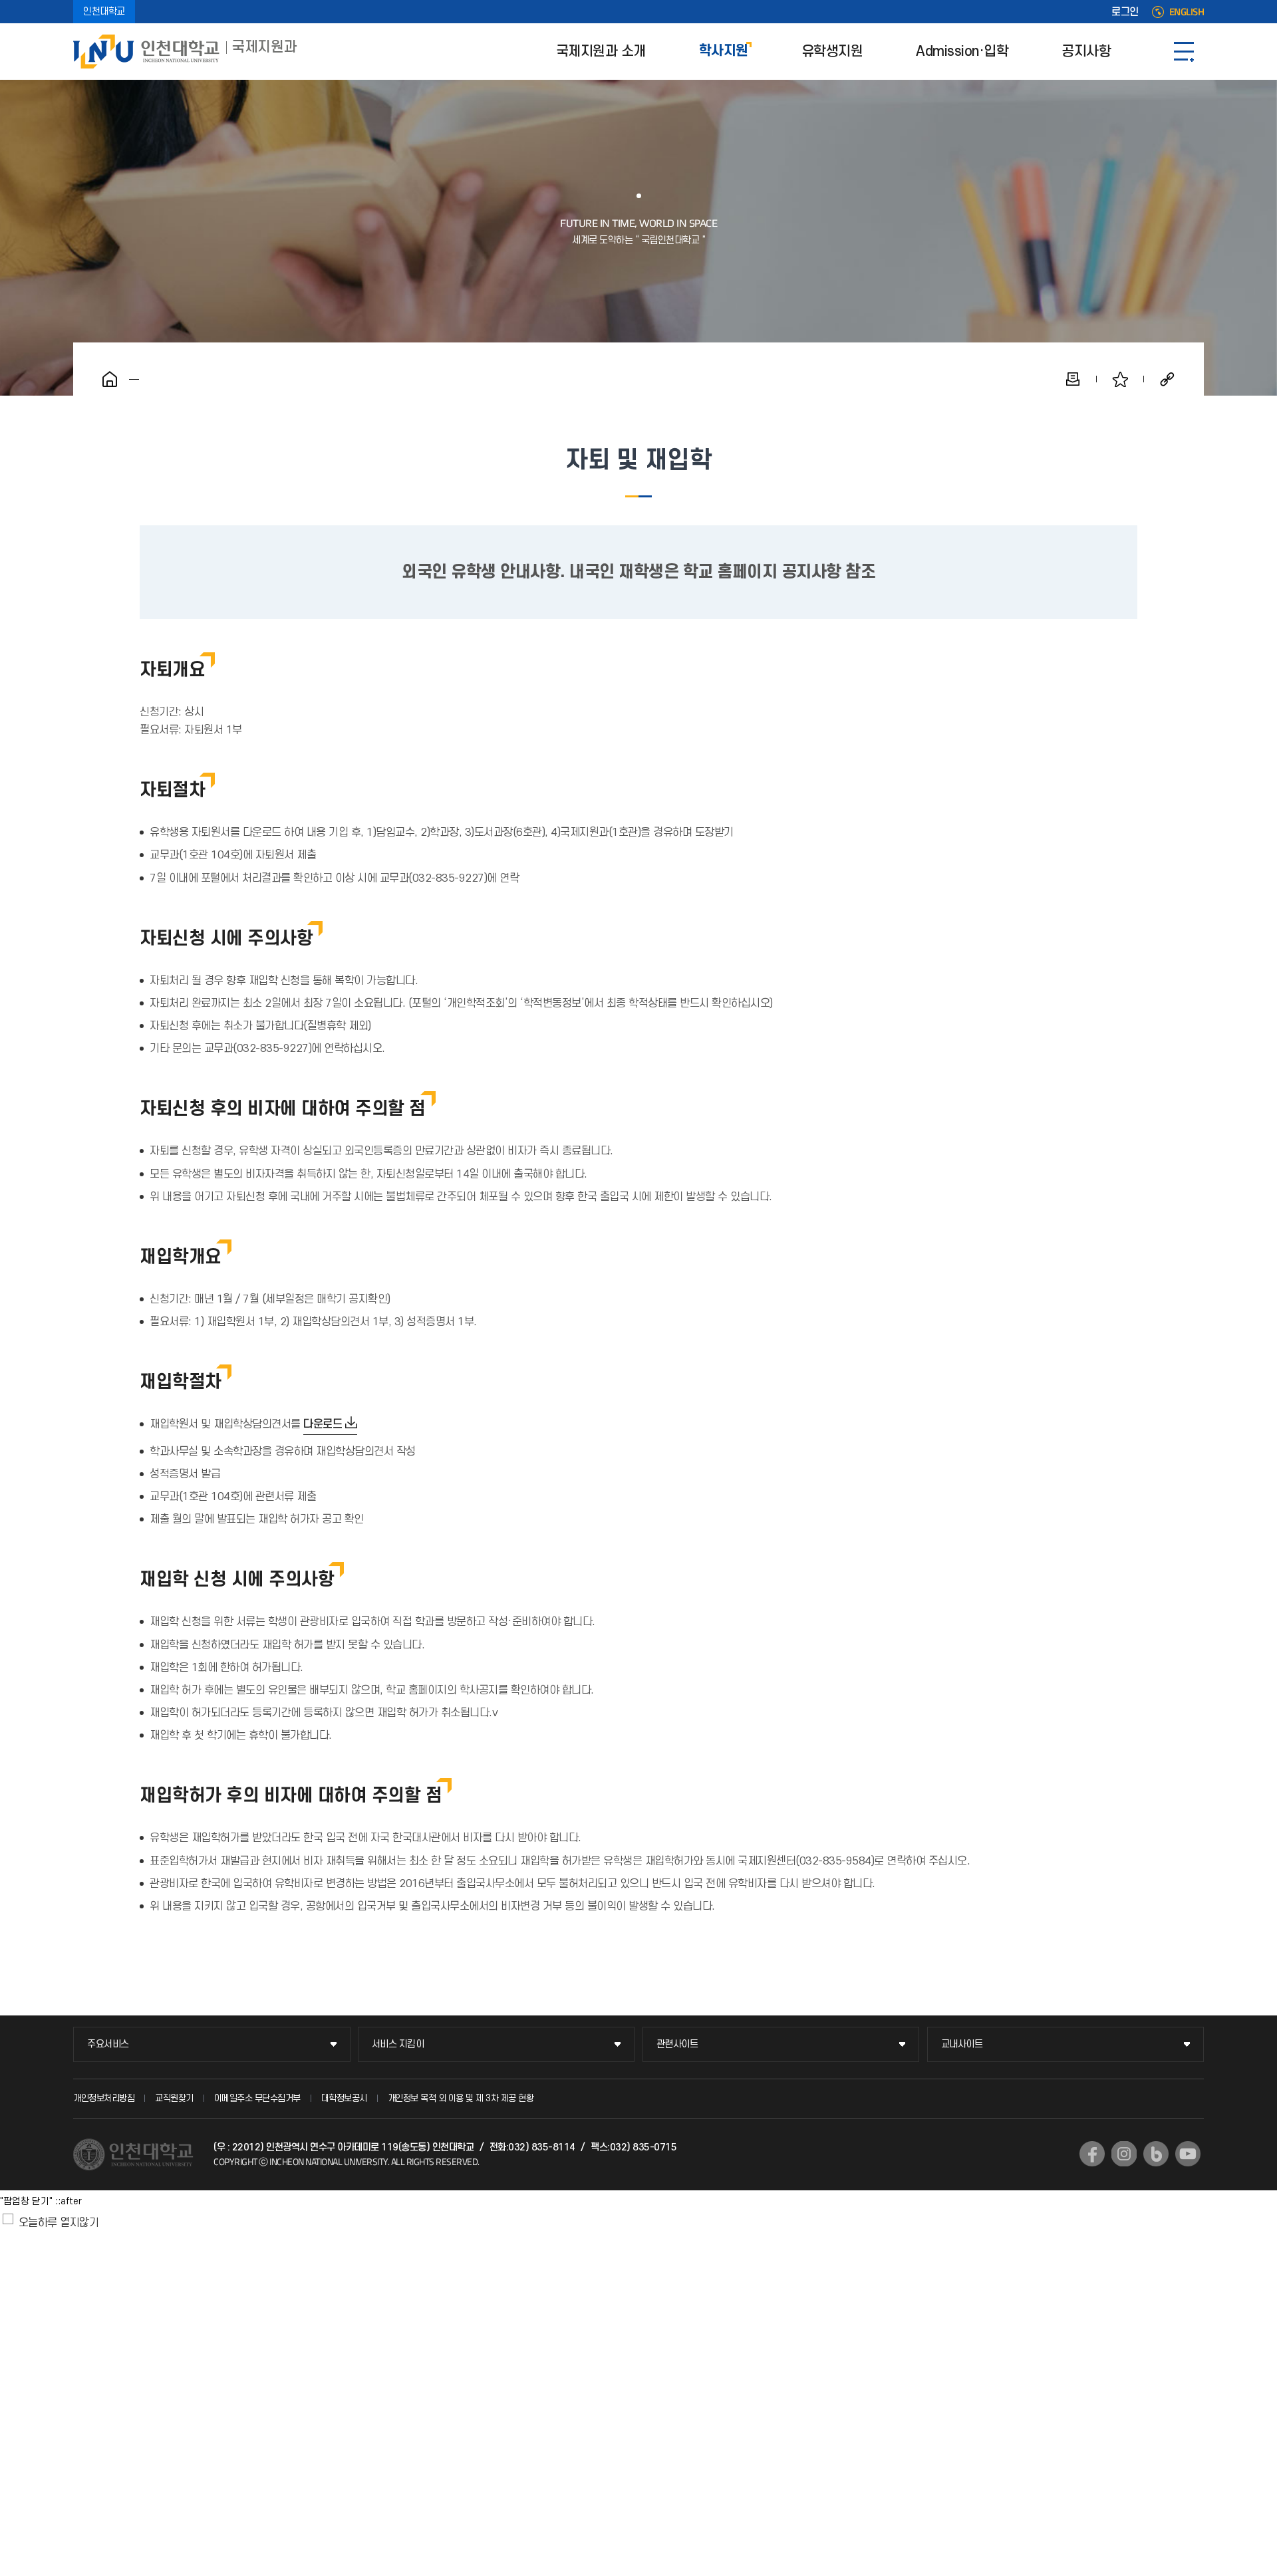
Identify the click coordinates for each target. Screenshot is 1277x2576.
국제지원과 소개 (601, 52)
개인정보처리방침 (104, 2098)
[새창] (1092, 2154)
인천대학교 (104, 12)
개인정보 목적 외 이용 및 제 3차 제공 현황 (461, 2098)
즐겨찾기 (1120, 379)
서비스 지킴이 (398, 2044)
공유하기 (1167, 379)
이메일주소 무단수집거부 (257, 2098)
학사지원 (724, 52)
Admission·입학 (962, 52)
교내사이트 (962, 2044)
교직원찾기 (174, 2098)
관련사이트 (677, 2044)
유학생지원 (832, 52)
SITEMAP (1184, 52)
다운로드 (323, 1424)
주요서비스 (108, 2044)
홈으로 (110, 379)
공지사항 (1086, 52)
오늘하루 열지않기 (59, 2223)
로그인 (1125, 12)
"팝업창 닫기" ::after (41, 2201)
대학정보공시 (344, 2098)
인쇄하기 (1073, 379)
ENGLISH (1187, 12)
